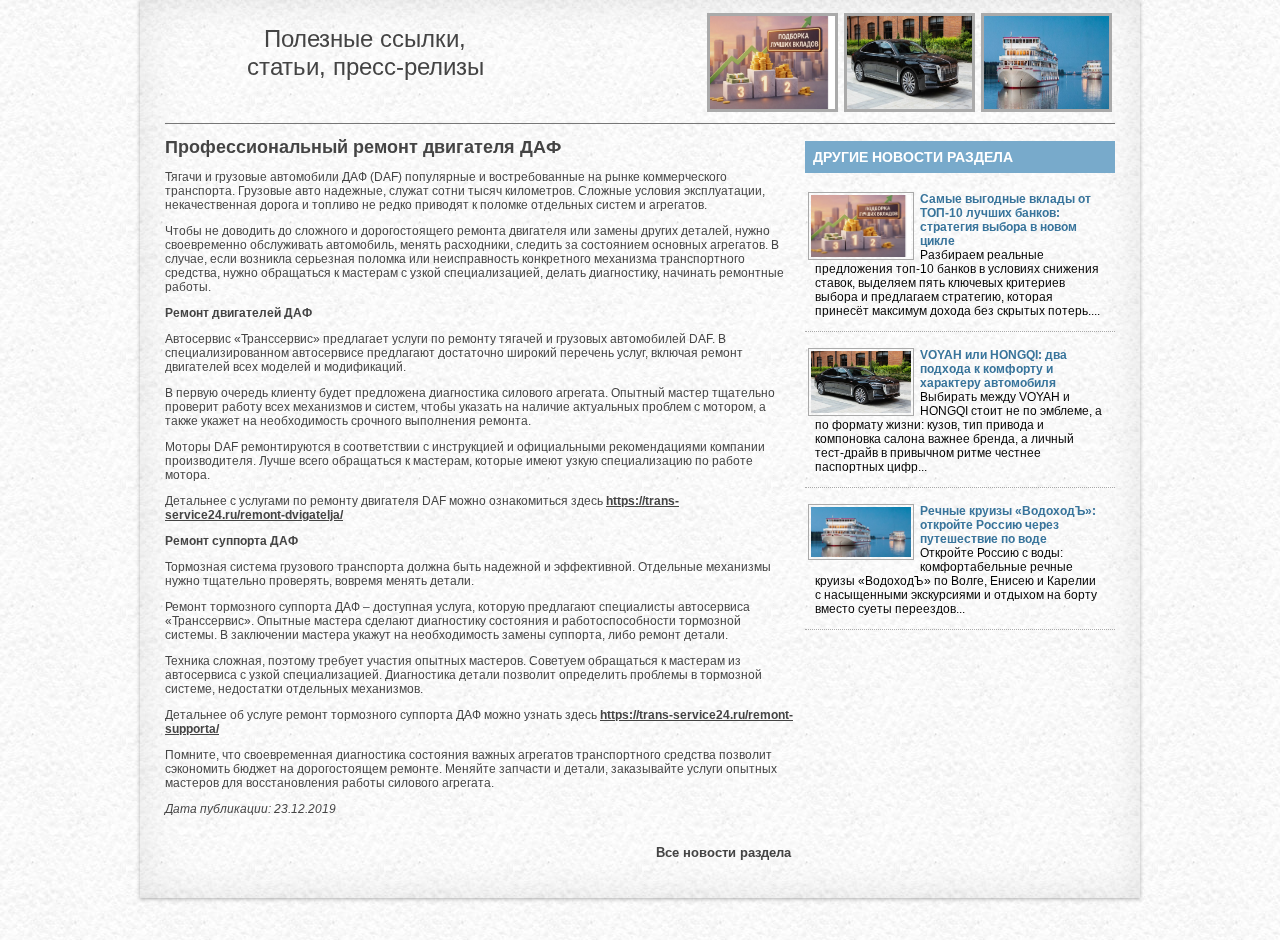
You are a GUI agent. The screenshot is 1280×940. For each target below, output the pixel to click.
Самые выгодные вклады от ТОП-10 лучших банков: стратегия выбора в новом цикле (1005, 220)
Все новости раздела (723, 852)
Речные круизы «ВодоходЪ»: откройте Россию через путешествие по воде (1008, 525)
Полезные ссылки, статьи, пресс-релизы (365, 52)
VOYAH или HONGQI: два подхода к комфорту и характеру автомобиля (993, 369)
